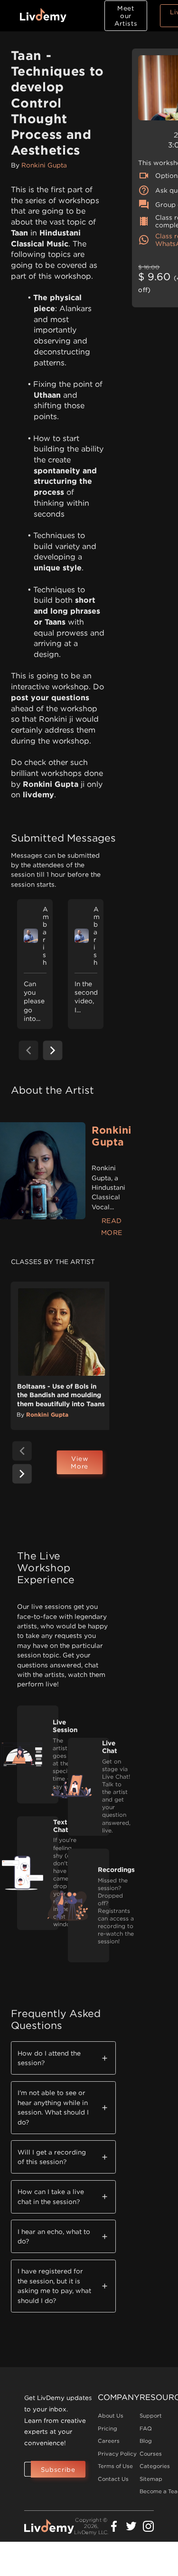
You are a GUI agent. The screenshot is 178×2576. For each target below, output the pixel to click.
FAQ (146, 2429)
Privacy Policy (117, 2454)
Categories (155, 2466)
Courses (151, 2454)
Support (151, 2416)
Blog (146, 2441)
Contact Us (113, 2479)
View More (80, 1462)
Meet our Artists (126, 16)
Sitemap (151, 2479)
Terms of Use (115, 2466)
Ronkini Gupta (44, 165)
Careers (109, 2441)
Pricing (108, 2429)
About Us (111, 2416)
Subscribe (58, 2469)
